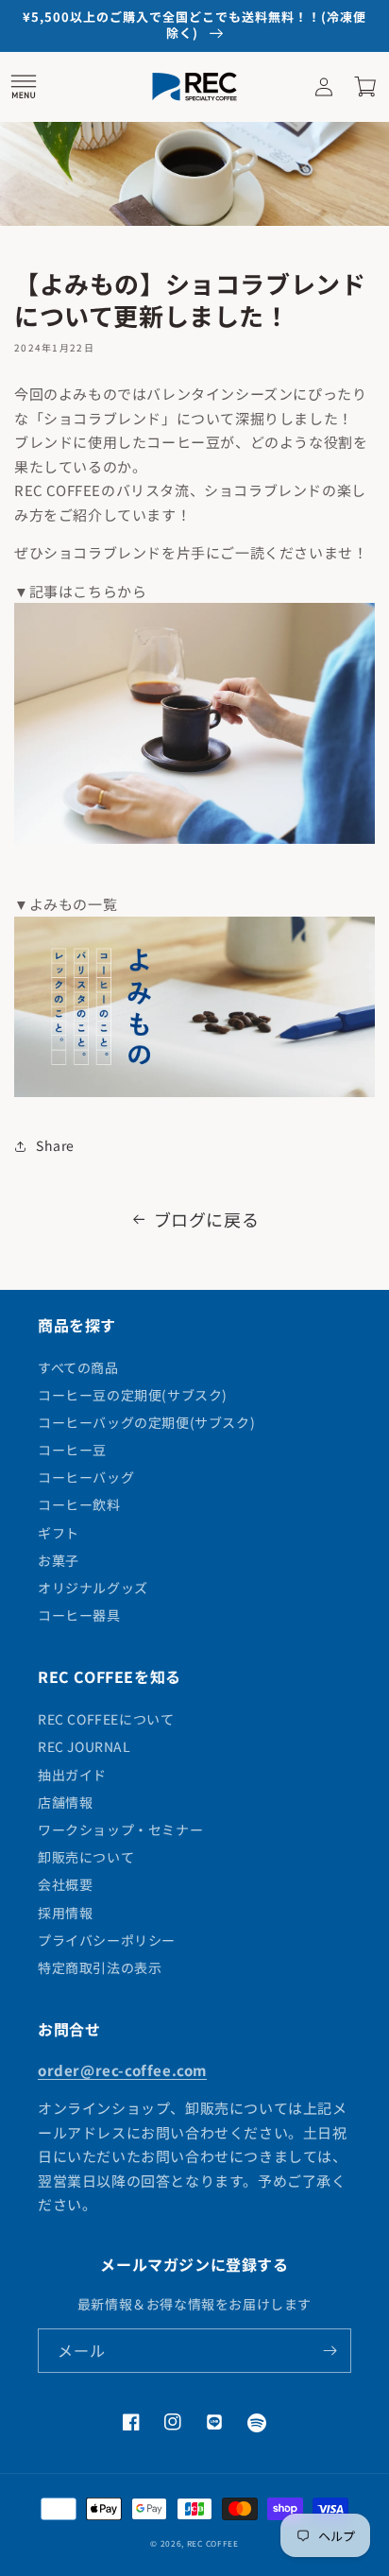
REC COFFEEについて (106, 1719)
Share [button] (55, 1145)
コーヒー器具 (79, 1615)
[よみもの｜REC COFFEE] (194, 1095)
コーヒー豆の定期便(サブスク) (133, 1395)
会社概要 (65, 1884)
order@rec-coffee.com (122, 2070)
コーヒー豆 (72, 1450)
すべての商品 (78, 1367)
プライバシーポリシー (107, 1940)
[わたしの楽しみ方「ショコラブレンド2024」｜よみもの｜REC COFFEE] (194, 841)
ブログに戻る (207, 1219)
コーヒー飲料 (79, 1504)
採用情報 (65, 1913)
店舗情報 (65, 1802)
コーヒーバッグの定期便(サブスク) (146, 1422)
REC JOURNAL (85, 1746)
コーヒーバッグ (86, 1477)
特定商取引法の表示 (100, 1967)
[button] (24, 87)
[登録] (330, 2351)
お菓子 (59, 1560)
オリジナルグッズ (93, 1588)
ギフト (59, 1533)
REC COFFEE (213, 2543)
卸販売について (86, 1857)
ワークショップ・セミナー (120, 1829)
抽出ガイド (72, 1775)
